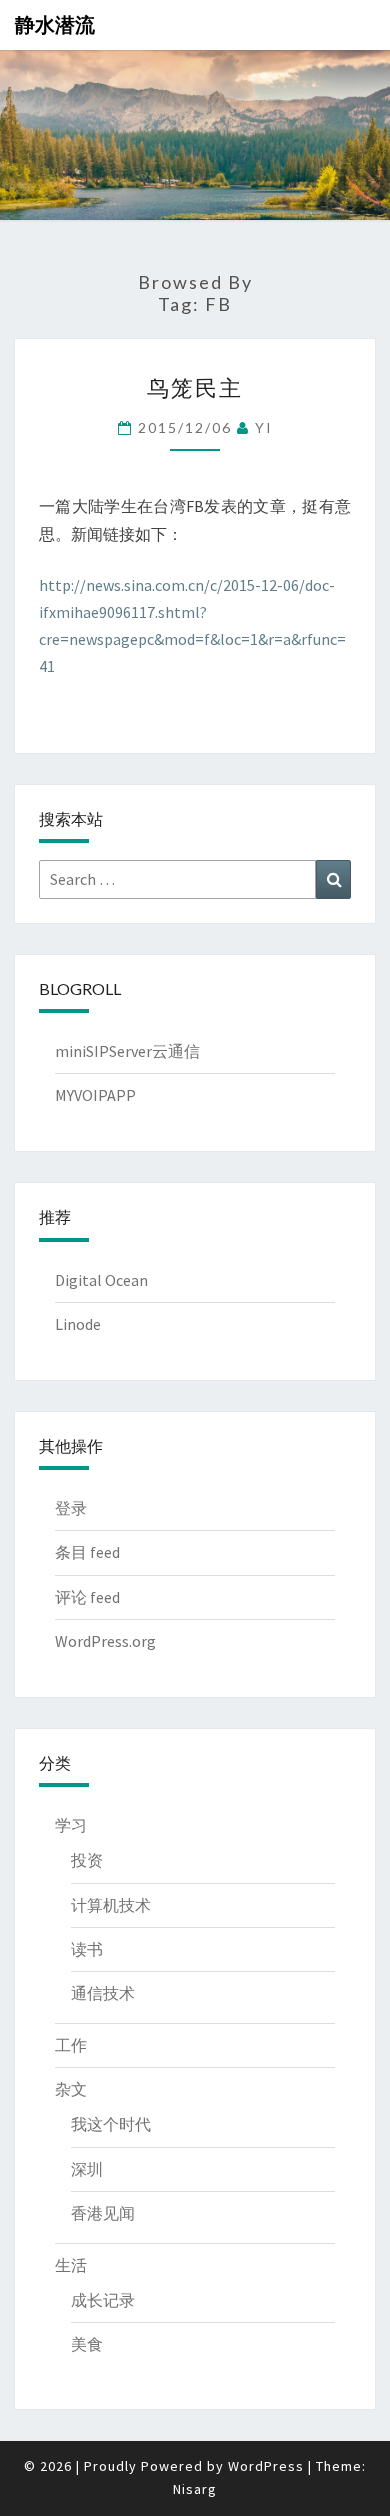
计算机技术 (111, 1905)
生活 (71, 2265)
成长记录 (103, 2300)
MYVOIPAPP (95, 1095)
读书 (87, 1949)
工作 (71, 2045)
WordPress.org (105, 1641)
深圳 (87, 2169)
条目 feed (87, 1552)
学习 (71, 1825)
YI (264, 427)
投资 (87, 1860)
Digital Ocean (101, 1280)
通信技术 (103, 1993)
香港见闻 (103, 2213)
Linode (78, 1324)
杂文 (71, 2089)
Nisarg (195, 2489)
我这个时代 (111, 2124)
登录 (71, 1508)
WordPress (266, 2466)
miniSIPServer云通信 (127, 1051)
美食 (87, 2344)
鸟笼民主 (195, 387)
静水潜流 (55, 24)
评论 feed (87, 1597)
